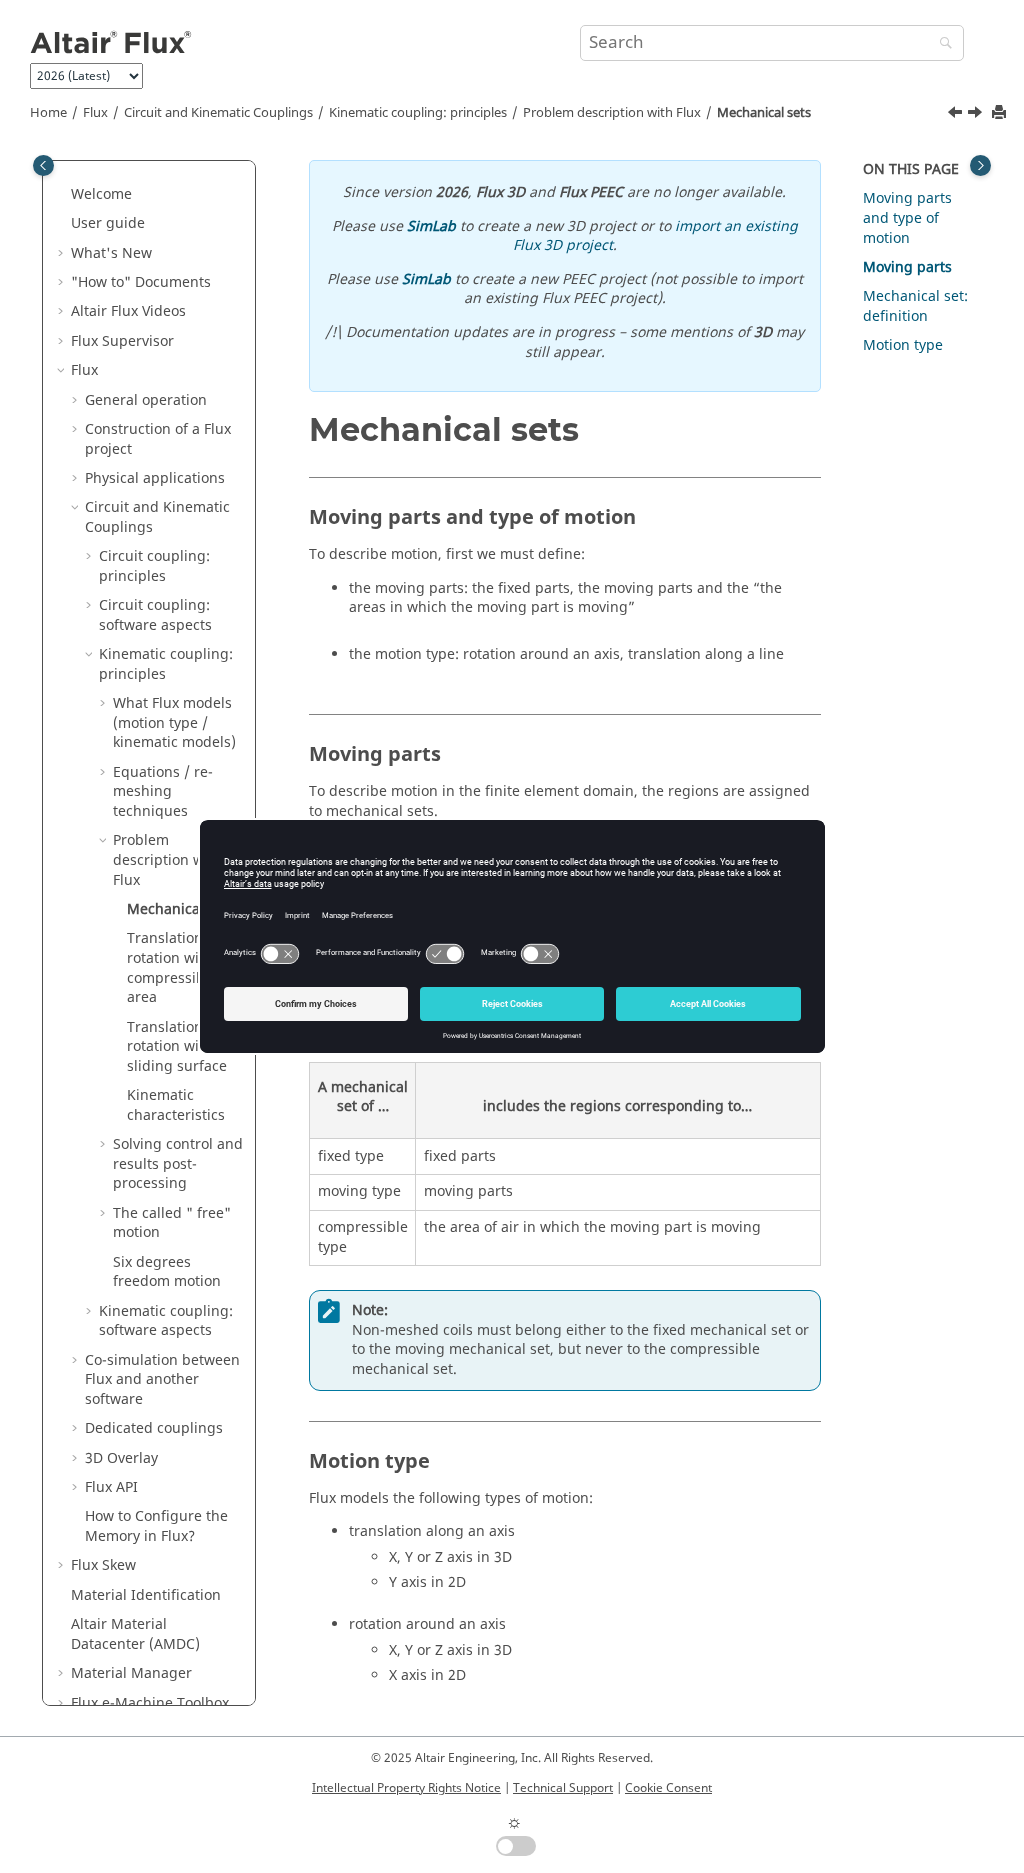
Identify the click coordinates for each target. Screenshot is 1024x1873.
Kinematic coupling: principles (418, 113)
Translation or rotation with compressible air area (183, 968)
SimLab (431, 226)
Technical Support (563, 1788)
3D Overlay (121, 1458)
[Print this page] (1001, 113)
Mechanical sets (764, 113)
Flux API (111, 1487)
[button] (63, 195)
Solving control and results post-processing (178, 1164)
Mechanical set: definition (915, 306)
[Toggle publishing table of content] (43, 165)
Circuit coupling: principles (154, 566)
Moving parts (907, 267)
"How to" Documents (141, 282)
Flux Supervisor (122, 341)
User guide (108, 223)
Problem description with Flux (612, 113)
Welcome (101, 194)
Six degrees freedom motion (167, 1272)
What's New (111, 253)
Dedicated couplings (154, 1428)
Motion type (903, 345)
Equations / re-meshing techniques (163, 792)
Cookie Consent (668, 1788)
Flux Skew (103, 1565)
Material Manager (131, 1673)
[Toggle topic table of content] (980, 165)
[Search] (941, 44)
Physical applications (155, 478)
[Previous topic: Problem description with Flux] (957, 115)
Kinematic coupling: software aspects (166, 1321)
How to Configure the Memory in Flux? (156, 1526)
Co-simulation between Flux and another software (162, 1380)
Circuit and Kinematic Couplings (218, 113)
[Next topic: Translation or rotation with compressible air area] (977, 115)
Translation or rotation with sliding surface (177, 1047)
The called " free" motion (172, 1223)
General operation (146, 400)
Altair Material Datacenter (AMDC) (135, 1634)
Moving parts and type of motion (907, 218)
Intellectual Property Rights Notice (406, 1788)
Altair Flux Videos (128, 311)
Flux (95, 113)
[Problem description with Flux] (957, 115)
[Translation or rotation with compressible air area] (977, 115)
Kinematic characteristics (176, 1105)
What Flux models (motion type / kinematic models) (174, 723)
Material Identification (146, 1595)
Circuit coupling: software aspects (155, 615)
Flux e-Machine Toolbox (150, 1703)
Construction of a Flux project (158, 439)
